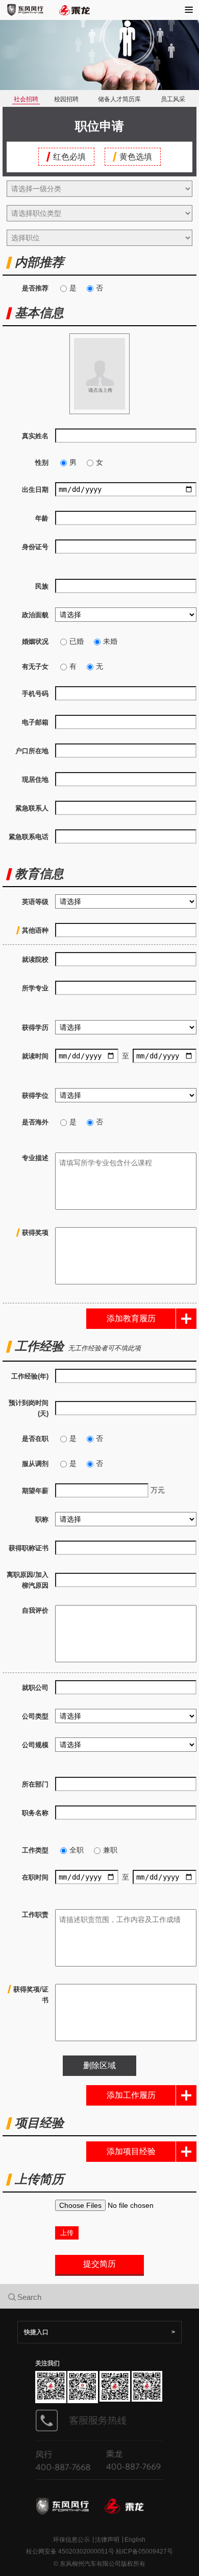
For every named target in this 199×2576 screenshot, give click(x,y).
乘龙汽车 (75, 10)
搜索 (110, 2296)
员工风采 (173, 99)
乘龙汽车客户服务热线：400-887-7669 (132, 2459)
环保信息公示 (71, 2540)
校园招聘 (66, 99)
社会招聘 (26, 99)
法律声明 (107, 2540)
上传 (67, 2233)
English (135, 2540)
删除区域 (99, 2065)
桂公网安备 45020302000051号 (70, 2551)
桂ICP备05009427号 (144, 2551)
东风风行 (25, 10)
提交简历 (99, 2264)
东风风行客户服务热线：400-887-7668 (67, 2459)
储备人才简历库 (119, 99)
